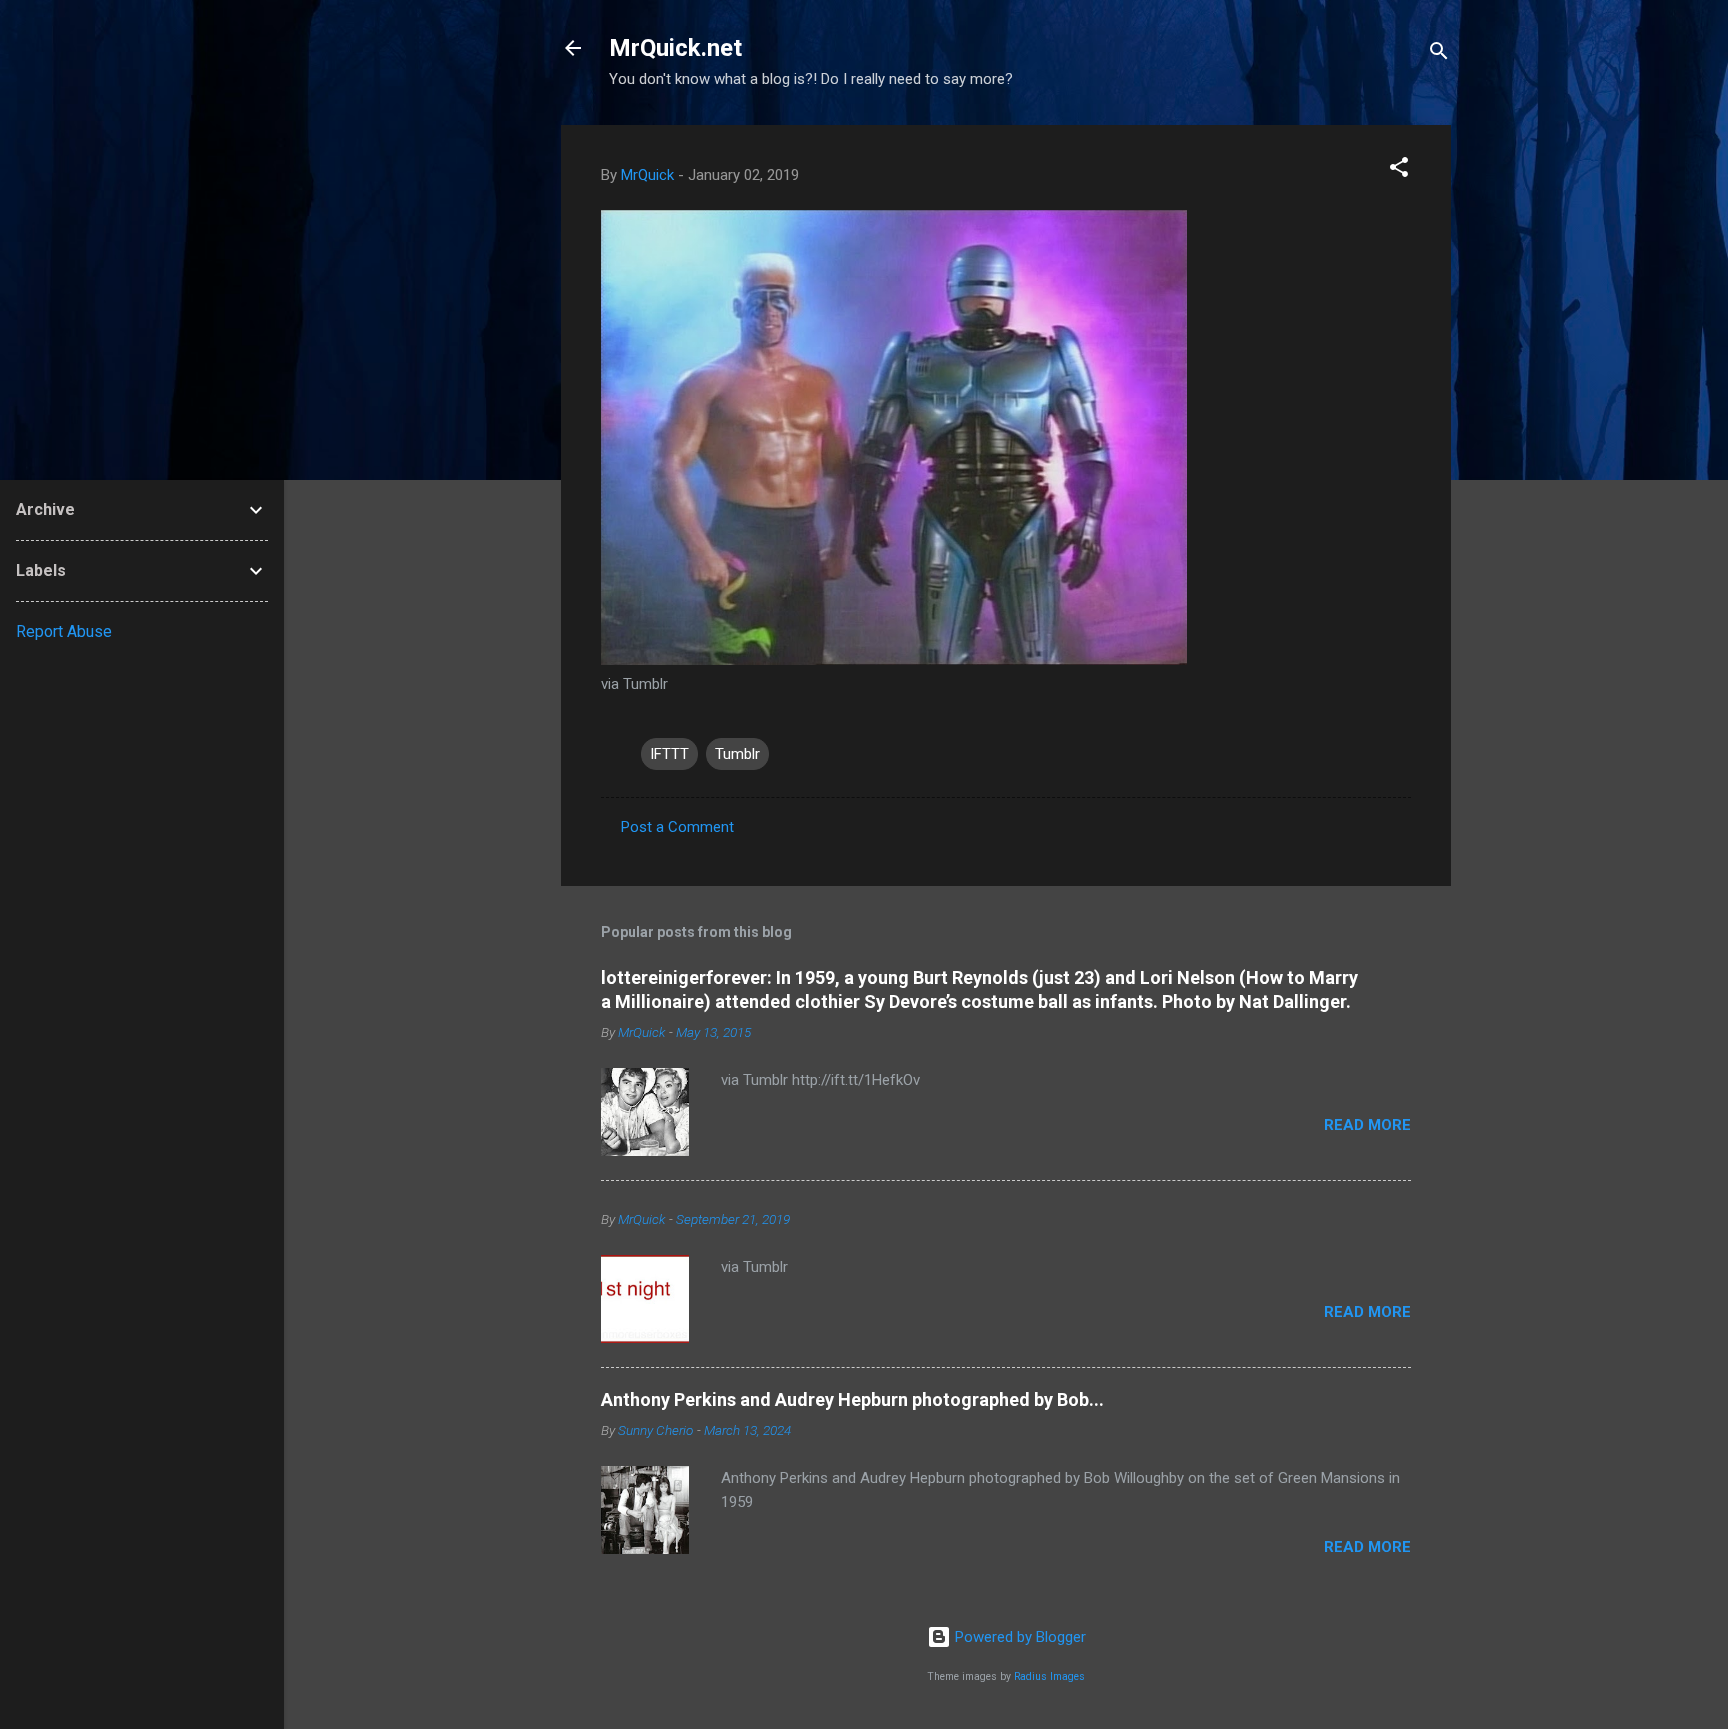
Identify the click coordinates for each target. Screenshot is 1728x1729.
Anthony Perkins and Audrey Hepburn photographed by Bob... (852, 1399)
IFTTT (669, 754)
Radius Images (1049, 1676)
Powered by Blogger (1018, 1637)
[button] (1399, 170)
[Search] (1439, 54)
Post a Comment (677, 827)
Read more (1367, 1125)
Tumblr (737, 754)
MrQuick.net (675, 48)
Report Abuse (64, 631)
